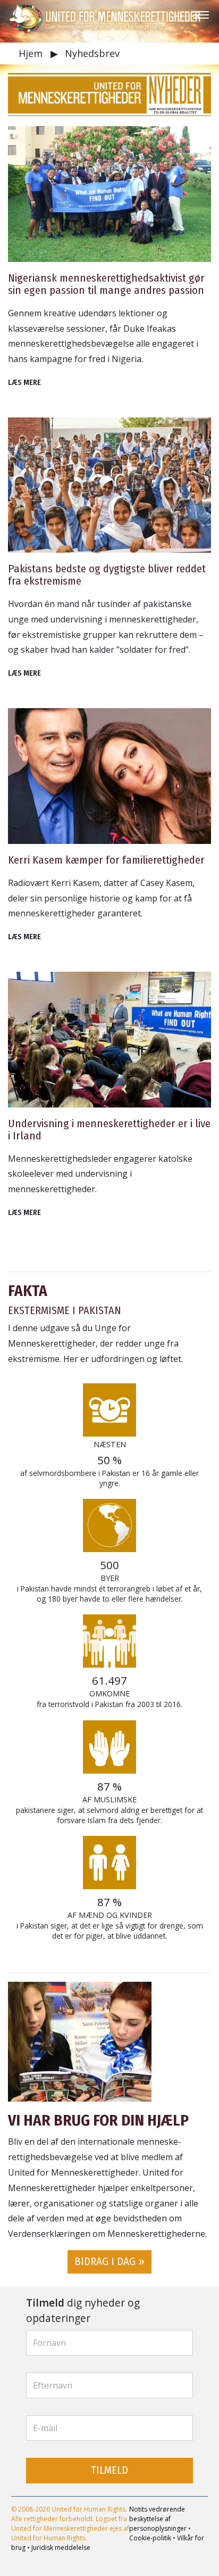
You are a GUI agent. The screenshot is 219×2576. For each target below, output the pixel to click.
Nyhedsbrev (92, 53)
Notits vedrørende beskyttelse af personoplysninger (158, 2519)
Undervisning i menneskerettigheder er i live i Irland (109, 1130)
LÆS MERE (24, 383)
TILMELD (109, 2470)
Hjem (32, 53)
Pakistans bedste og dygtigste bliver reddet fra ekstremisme (107, 575)
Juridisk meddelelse (61, 2548)
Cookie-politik (150, 2538)
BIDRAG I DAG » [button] (109, 2262)
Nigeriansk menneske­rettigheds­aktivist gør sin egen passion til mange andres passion (106, 284)
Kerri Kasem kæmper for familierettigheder (106, 860)
